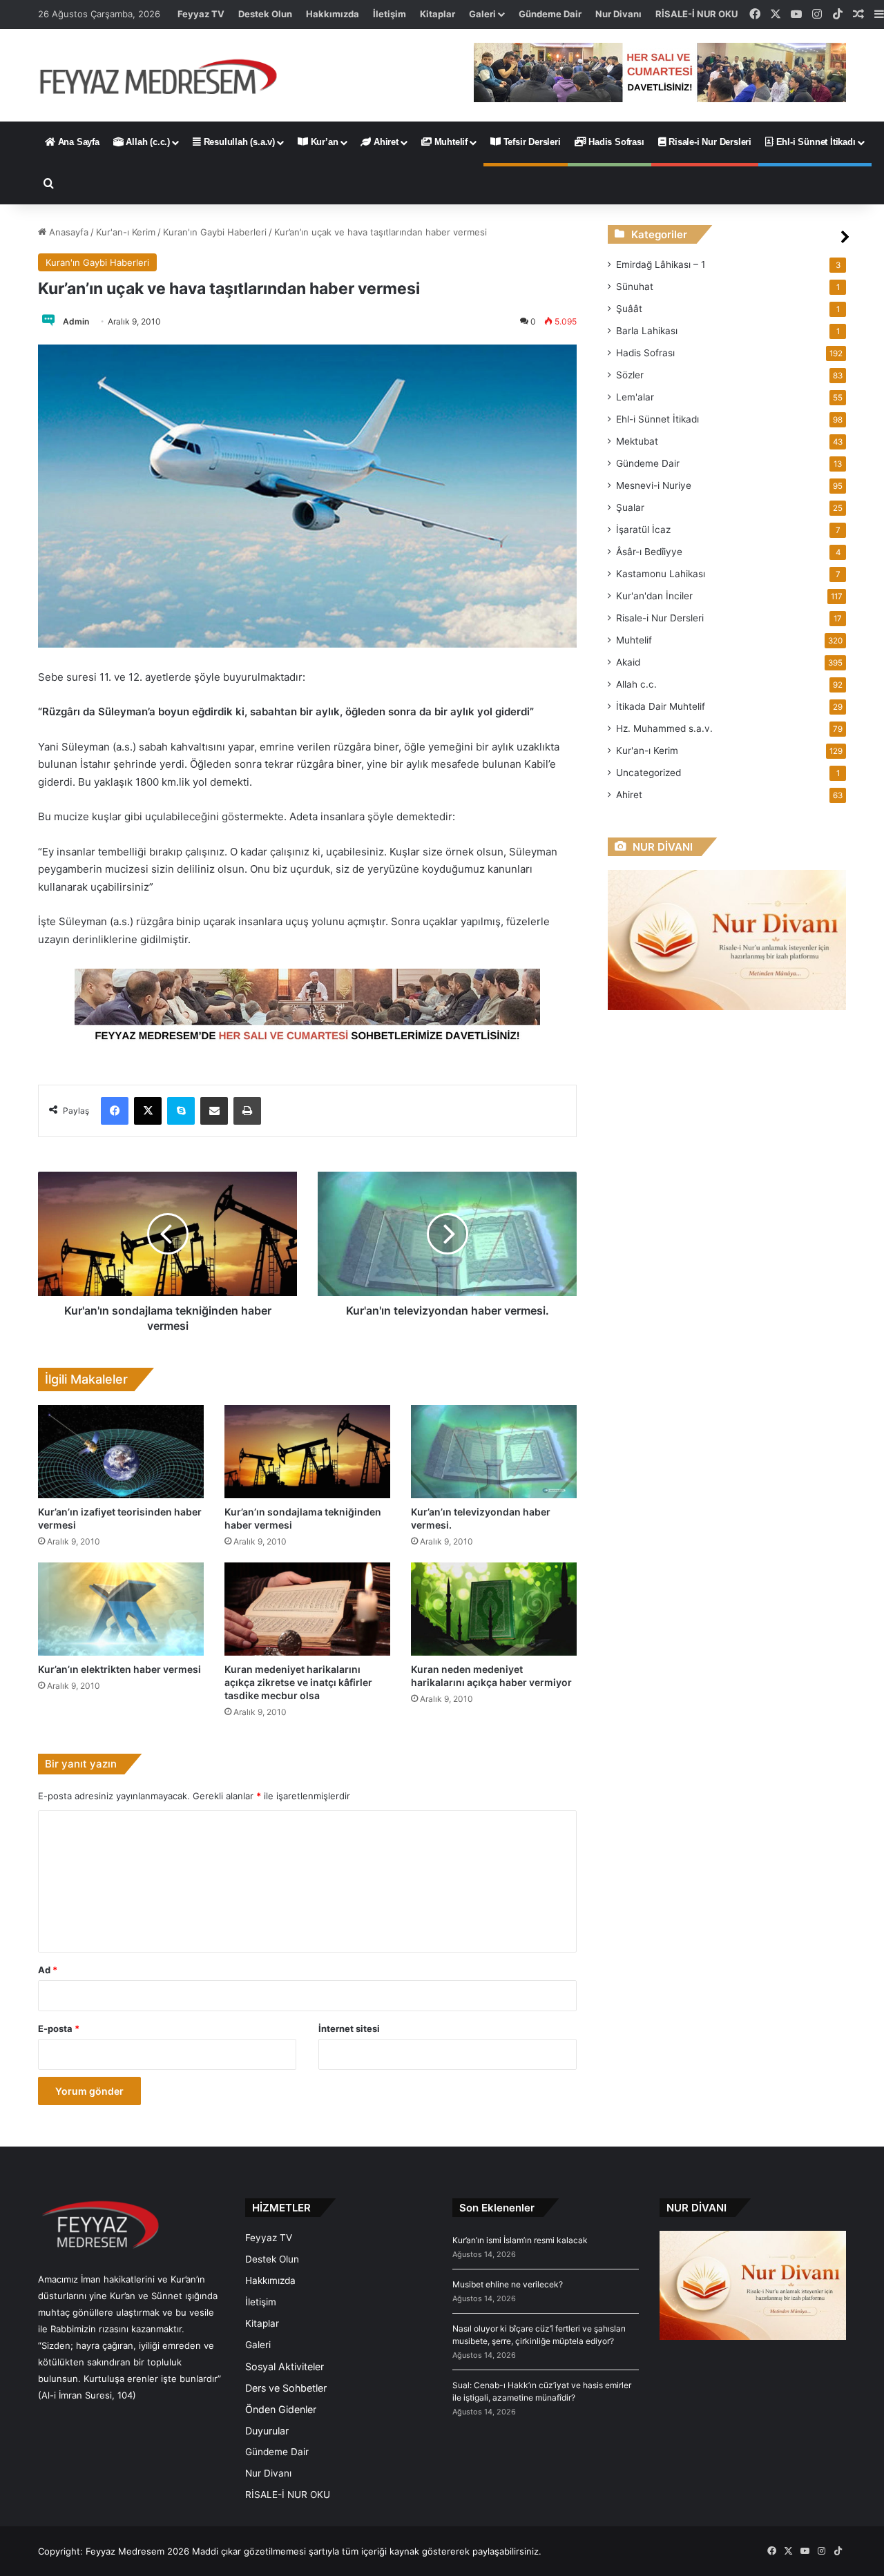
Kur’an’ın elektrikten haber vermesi (119, 1669)
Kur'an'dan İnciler (654, 596)
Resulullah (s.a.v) (238, 142)
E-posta (59, 2028)
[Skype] (181, 1111)
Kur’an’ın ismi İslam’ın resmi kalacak (520, 2240)
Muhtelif (450, 142)
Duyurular (267, 2431)
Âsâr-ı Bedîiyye (649, 552)
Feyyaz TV (201, 14)
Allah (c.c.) (147, 142)
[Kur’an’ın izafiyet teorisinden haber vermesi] (121, 1452)
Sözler (630, 375)
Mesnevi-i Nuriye (654, 485)
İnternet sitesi (349, 2028)
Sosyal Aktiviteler (285, 2366)
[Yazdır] (247, 1111)
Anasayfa (67, 232)
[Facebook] (115, 1111)
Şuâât (629, 309)
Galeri (482, 14)
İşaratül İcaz (643, 530)
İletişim (390, 14)
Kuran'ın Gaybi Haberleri (215, 232)
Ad (48, 1970)
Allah (636, 684)
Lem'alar (635, 397)
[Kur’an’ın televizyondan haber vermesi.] (494, 1452)
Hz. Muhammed (664, 728)
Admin (76, 321)
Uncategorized (648, 773)
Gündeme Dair (550, 14)
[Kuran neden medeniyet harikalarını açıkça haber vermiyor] (494, 1609)
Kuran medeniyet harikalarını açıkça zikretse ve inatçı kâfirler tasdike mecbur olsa (298, 1682)
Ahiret (385, 142)
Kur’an (323, 142)
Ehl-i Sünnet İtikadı (815, 142)
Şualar (630, 507)
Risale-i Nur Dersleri (709, 142)
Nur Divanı (618, 14)
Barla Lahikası (647, 331)
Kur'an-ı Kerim (126, 232)
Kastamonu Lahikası (661, 574)
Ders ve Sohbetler (286, 2388)
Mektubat (637, 441)
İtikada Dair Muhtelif (661, 706)
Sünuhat (635, 287)
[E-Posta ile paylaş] (214, 1111)
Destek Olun (265, 14)
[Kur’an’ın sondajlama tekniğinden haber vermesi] (307, 1452)
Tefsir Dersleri (531, 142)
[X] (148, 1111)
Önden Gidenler (281, 2409)
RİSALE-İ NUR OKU (696, 14)
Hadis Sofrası (615, 142)
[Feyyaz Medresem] (166, 75)
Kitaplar (438, 14)
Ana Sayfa (77, 142)
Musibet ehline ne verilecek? (508, 2284)
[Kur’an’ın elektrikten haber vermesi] (121, 1609)
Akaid (628, 662)
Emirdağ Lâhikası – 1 (661, 264)
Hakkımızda (333, 14)
